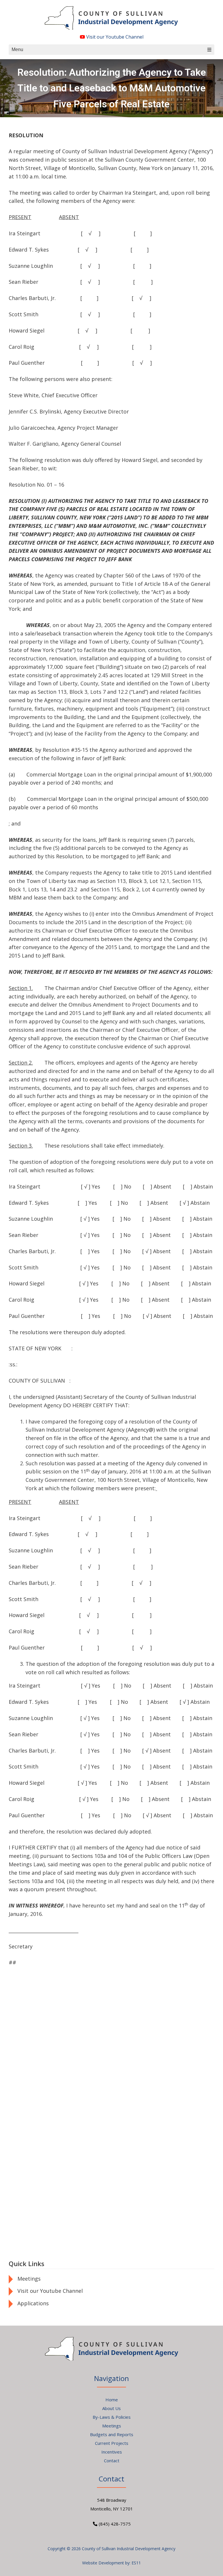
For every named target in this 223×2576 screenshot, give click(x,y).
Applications (33, 2303)
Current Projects (112, 2443)
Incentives (112, 2452)
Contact (112, 2461)
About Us (111, 2408)
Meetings (29, 2279)
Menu (17, 49)
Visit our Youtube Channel (114, 37)
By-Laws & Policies (112, 2417)
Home (112, 2400)
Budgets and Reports (112, 2434)
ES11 (136, 2563)
